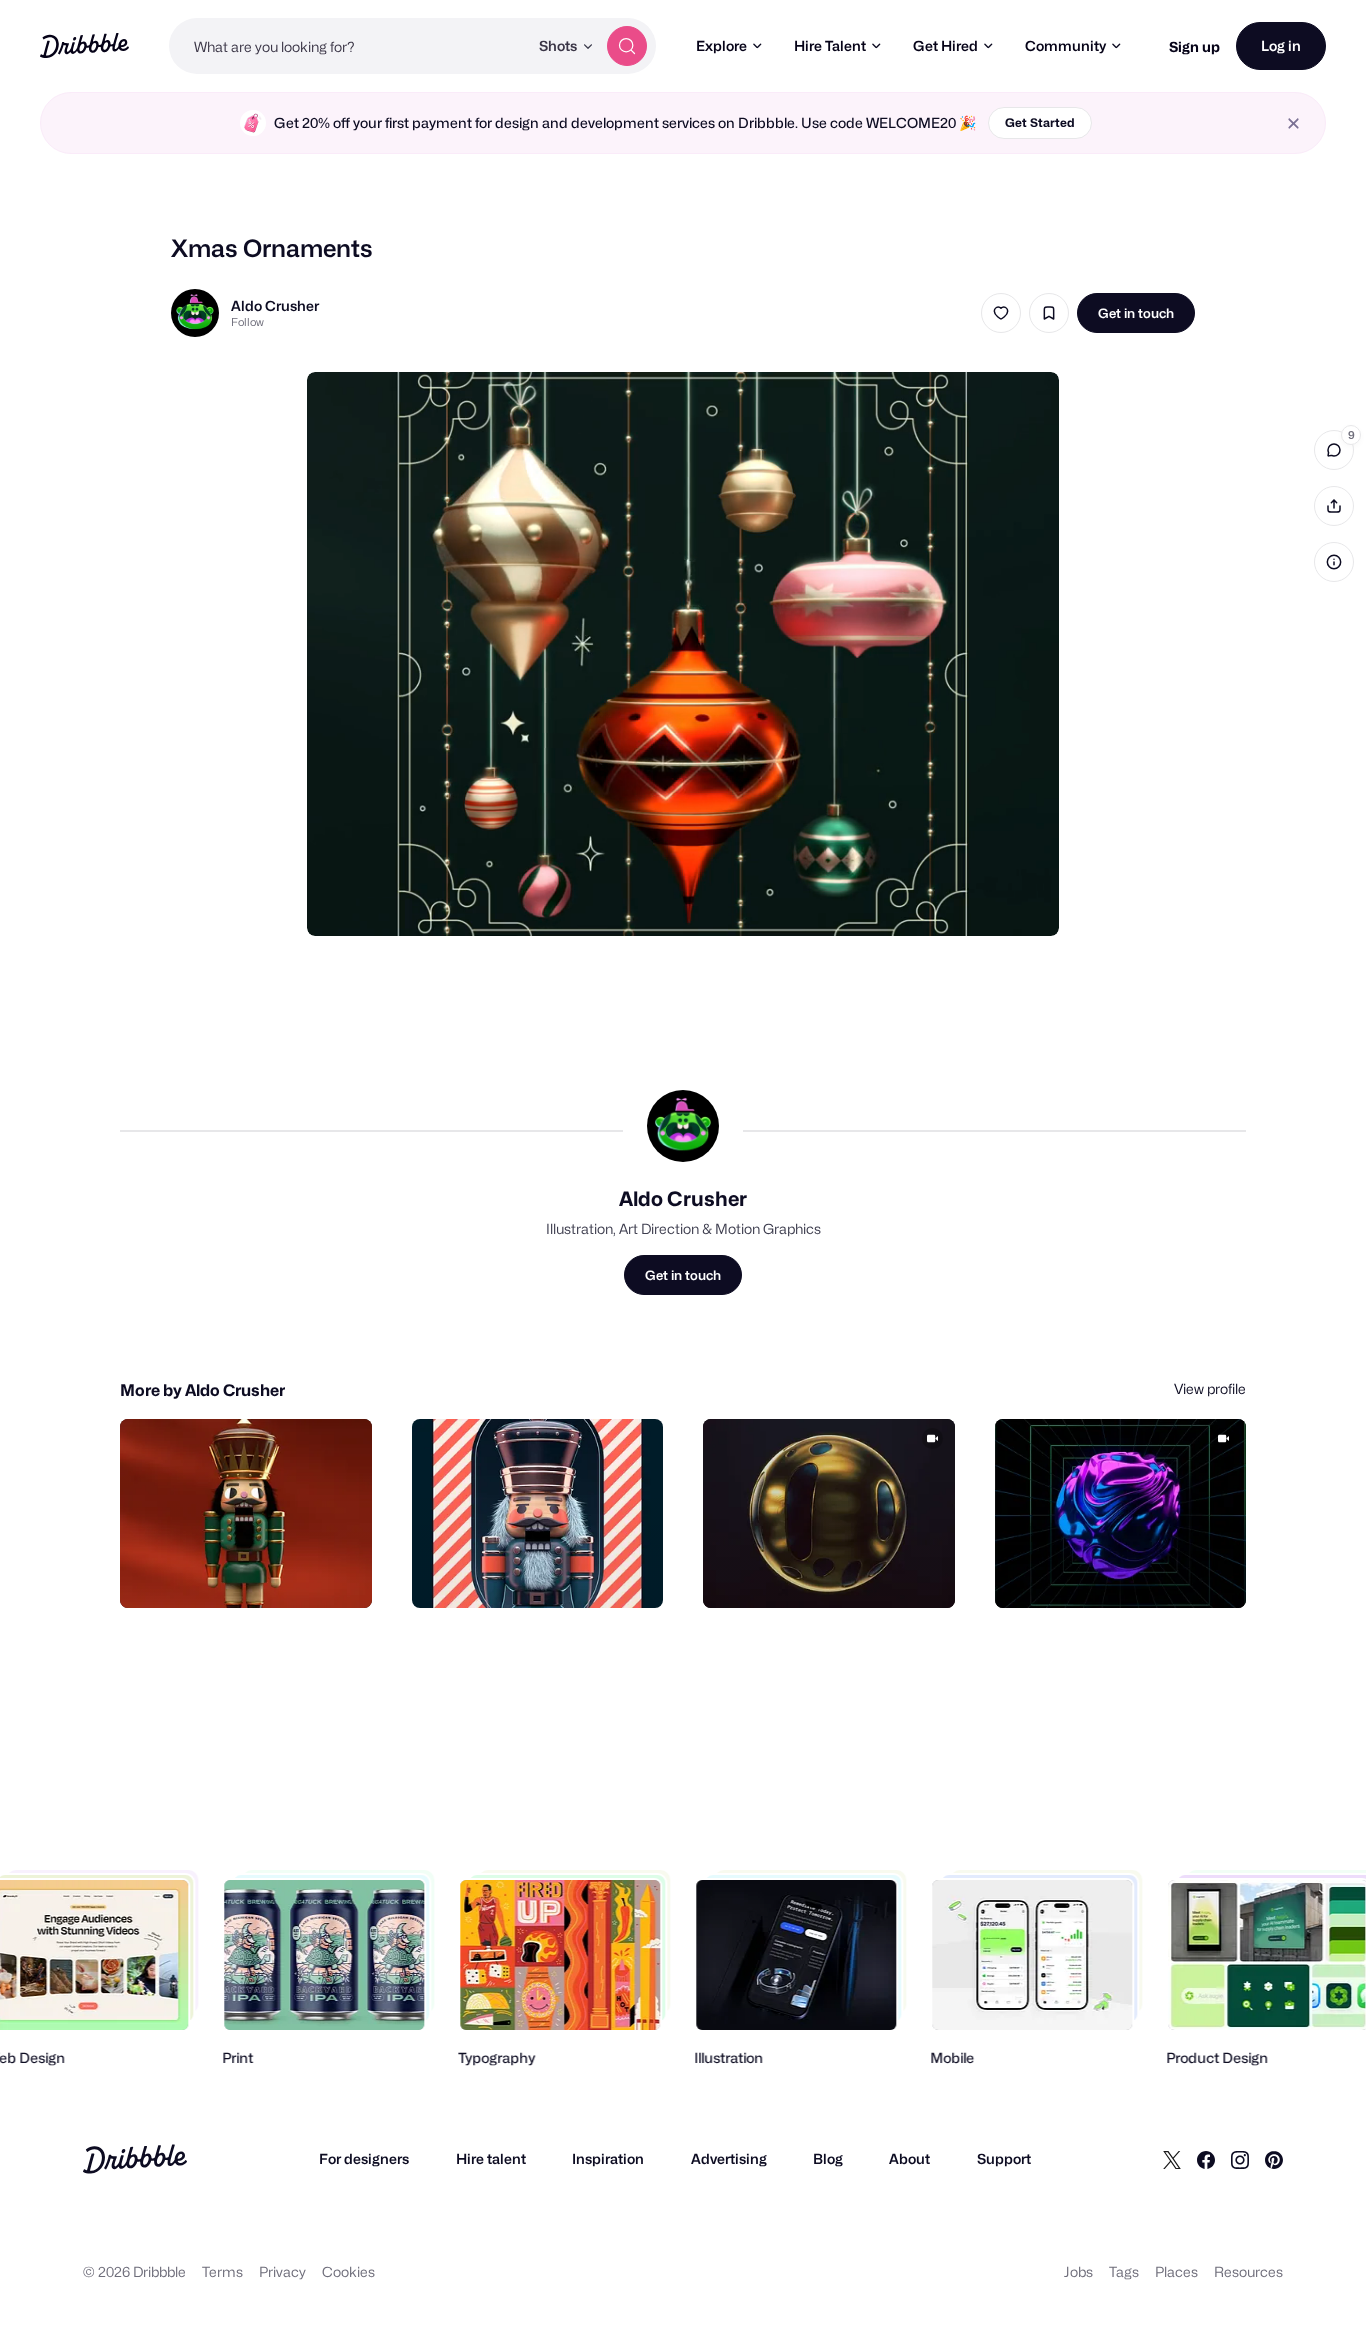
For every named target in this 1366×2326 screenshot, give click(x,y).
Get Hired (945, 45)
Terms (222, 2271)
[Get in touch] (255, 1571)
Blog (828, 2158)
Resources (1248, 2271)
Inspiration (608, 2158)
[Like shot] (1001, 313)
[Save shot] (1049, 313)
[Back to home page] (84, 45)
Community (1065, 45)
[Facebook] (1206, 2159)
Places (1176, 2271)
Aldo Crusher (275, 305)
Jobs (1078, 2271)
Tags (1124, 2271)
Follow (247, 322)
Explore (721, 45)
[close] (1293, 123)
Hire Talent (830, 45)
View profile (1210, 1388)
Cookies (348, 2271)
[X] (1172, 2159)
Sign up (1194, 46)
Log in (1281, 45)
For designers (364, 2158)
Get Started (1040, 122)
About (909, 2158)
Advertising (729, 2158)
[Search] (627, 46)
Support (1004, 2158)
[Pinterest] (1274, 2159)
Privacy (282, 2271)
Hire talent (491, 2158)
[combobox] (348, 46)
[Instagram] (1240, 2159)
